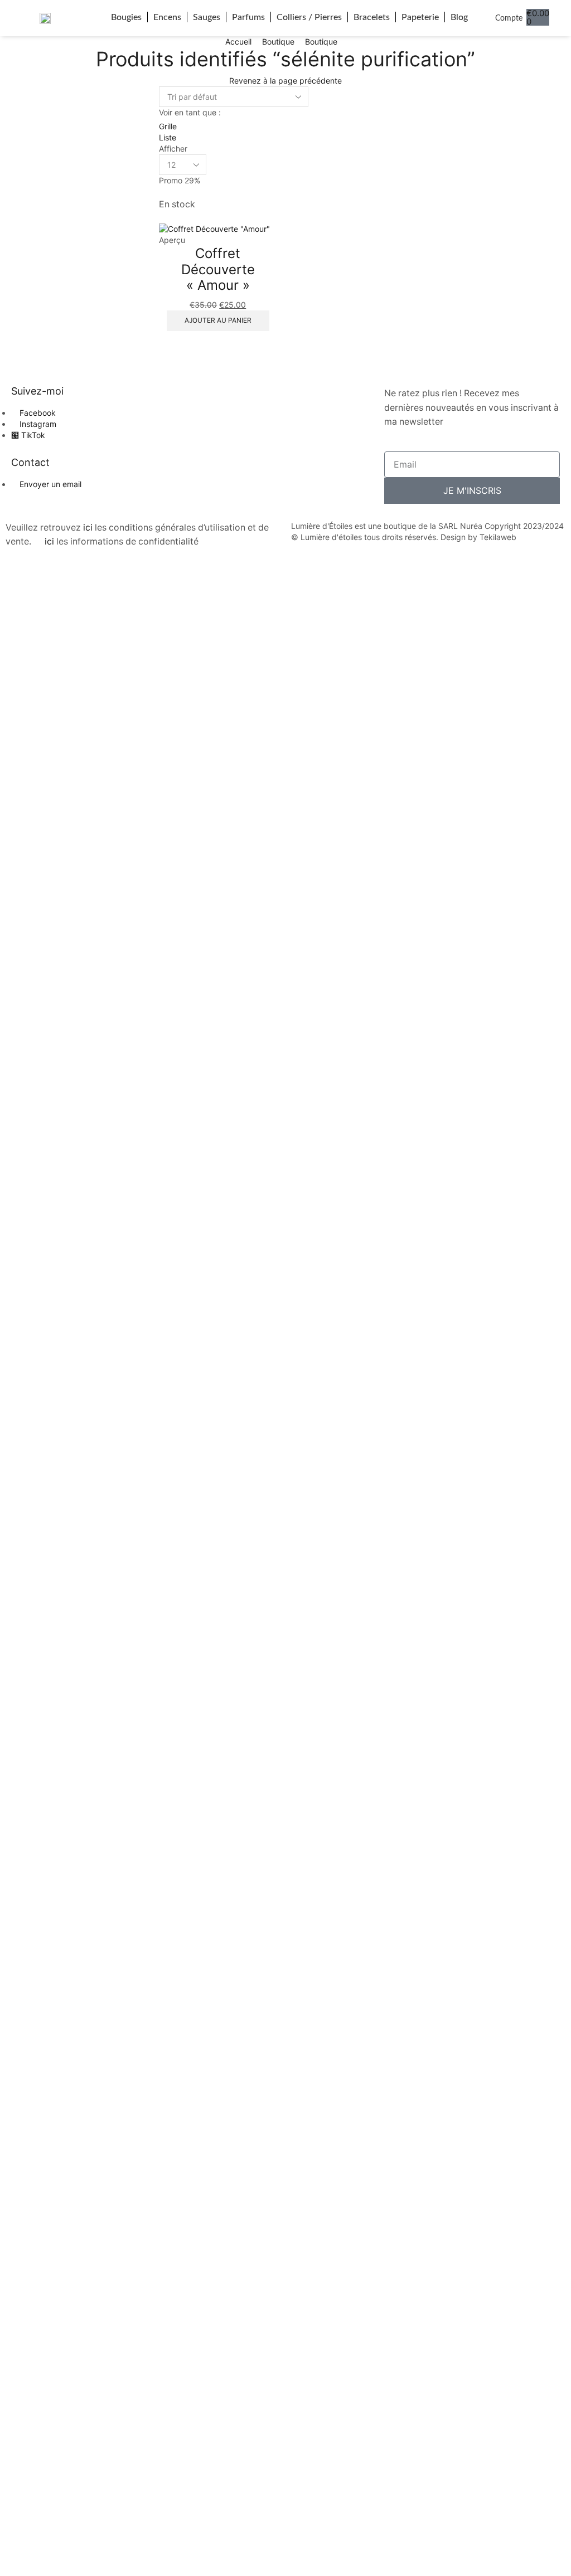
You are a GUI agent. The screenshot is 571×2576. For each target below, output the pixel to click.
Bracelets (372, 17)
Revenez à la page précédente (285, 81)
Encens (167, 17)
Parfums (248, 17)
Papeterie (420, 17)
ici (88, 528)
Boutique (278, 42)
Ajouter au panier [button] (218, 320)
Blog (459, 17)
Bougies (126, 17)
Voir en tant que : (190, 112)
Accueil (238, 42)
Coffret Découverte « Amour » (218, 269)
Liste (168, 137)
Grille (168, 126)
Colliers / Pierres (309, 17)
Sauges (207, 17)
